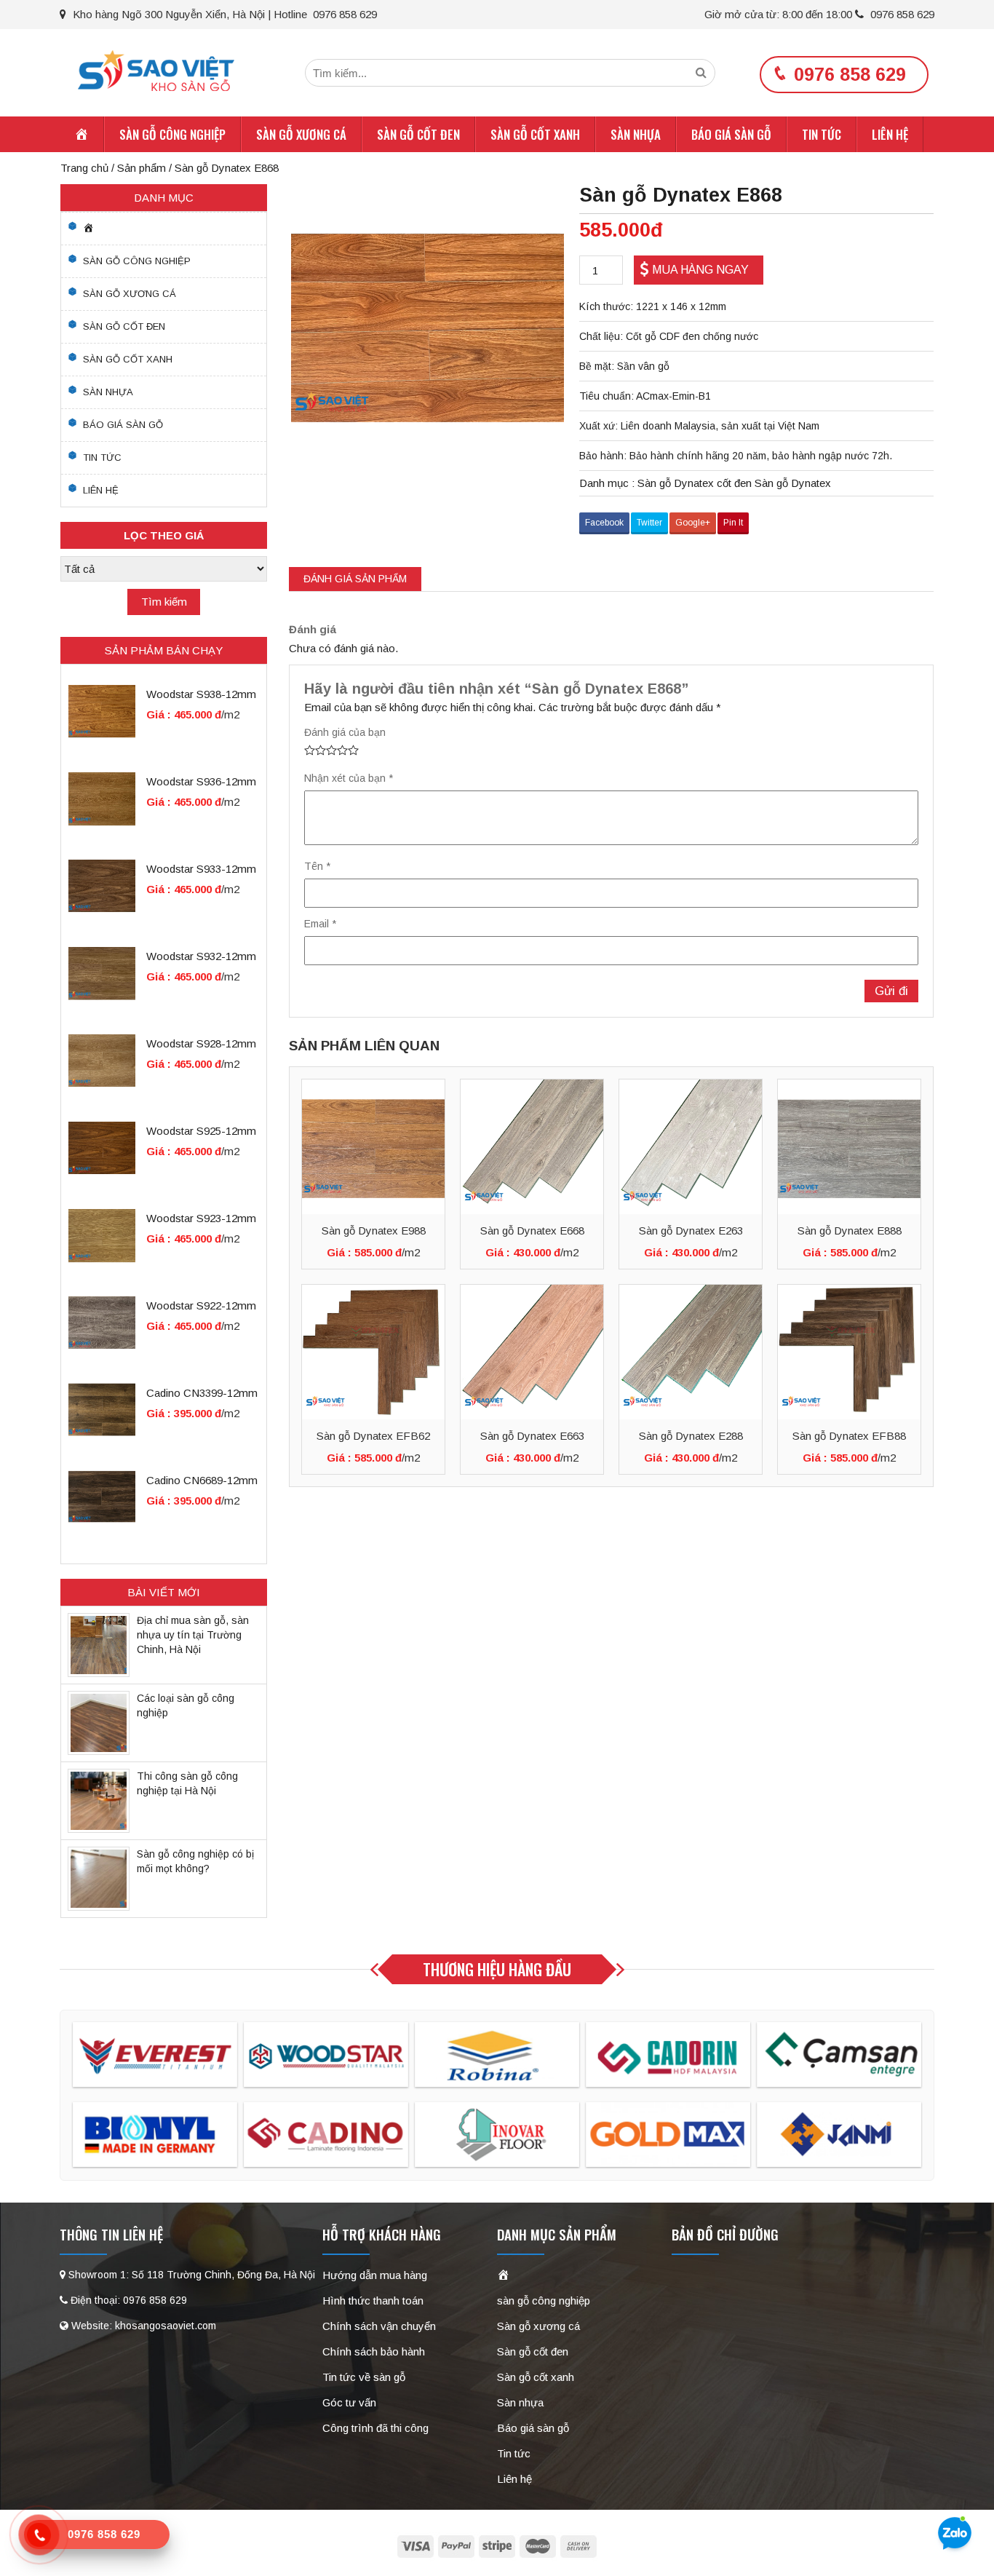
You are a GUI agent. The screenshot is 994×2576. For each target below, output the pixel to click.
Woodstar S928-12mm (201, 1043)
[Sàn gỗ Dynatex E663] (532, 1352)
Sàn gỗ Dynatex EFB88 (849, 1436)
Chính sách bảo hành (374, 2351)
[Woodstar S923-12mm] (102, 1234)
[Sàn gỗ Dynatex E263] (691, 1147)
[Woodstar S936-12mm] (102, 797)
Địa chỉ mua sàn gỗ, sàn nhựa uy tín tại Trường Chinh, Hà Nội (193, 1635)
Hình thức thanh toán (373, 2300)
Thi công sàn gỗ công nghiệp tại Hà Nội (187, 1783)
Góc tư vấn (349, 2402)
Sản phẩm (142, 168)
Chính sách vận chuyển (379, 2326)
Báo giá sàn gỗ (731, 134)
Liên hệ (890, 134)
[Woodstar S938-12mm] (102, 710)
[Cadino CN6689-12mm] (102, 1496)
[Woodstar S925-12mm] (102, 1147)
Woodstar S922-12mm (201, 1305)
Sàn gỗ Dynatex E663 (532, 1436)
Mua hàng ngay (700, 270)
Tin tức (822, 134)
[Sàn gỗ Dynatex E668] (532, 1147)
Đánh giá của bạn (345, 732)
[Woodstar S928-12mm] (102, 1059)
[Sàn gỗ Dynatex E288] (691, 1352)
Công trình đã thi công (375, 2428)
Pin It (733, 523)
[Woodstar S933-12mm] (102, 885)
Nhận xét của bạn (349, 778)
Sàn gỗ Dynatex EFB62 (373, 1436)
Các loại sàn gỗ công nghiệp (186, 1705)
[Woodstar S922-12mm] (102, 1321)
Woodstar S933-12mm (201, 869)
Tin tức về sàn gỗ (364, 2377)
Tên (317, 866)
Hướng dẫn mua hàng (375, 2275)
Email (320, 924)
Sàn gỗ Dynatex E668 (532, 1230)
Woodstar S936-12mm (201, 781)
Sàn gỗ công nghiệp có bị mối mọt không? (195, 1861)
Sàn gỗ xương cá (301, 134)
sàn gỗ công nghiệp (172, 134)
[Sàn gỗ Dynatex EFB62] (373, 1352)
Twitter (649, 523)
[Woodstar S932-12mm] (102, 972)
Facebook (604, 523)
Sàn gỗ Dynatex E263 (691, 1230)
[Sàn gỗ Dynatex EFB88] (849, 1352)
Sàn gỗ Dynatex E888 (850, 1230)
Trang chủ (84, 168)
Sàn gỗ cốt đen (418, 134)
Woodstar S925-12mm (201, 1131)
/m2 (411, 1252)
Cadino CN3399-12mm (202, 1393)
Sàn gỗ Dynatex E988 (374, 1230)
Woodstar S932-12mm (201, 956)
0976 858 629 (901, 14)
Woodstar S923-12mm (201, 1218)
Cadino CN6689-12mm (202, 1480)
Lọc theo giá (164, 535)
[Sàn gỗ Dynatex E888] (849, 1147)
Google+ (693, 523)
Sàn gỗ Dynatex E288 (691, 1436)
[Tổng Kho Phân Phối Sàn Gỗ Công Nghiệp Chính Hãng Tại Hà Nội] (156, 70)
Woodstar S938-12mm (201, 694)
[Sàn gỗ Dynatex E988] (373, 1147)
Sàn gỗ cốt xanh (535, 134)
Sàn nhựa (636, 134)
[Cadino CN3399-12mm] (102, 1409)
